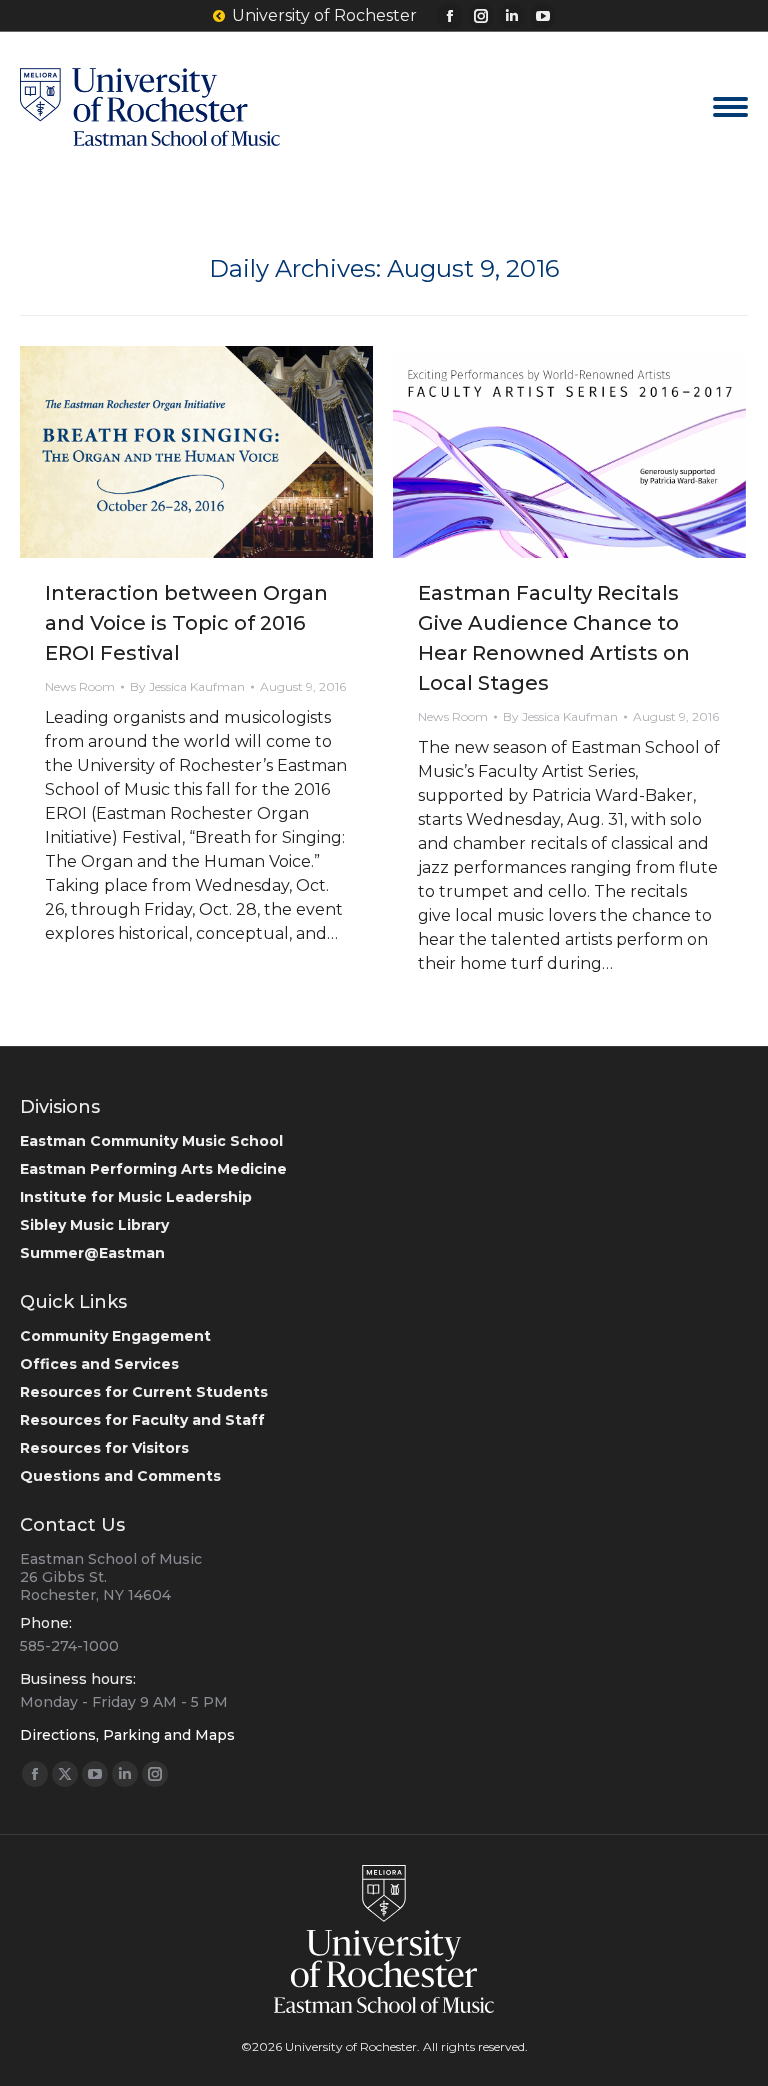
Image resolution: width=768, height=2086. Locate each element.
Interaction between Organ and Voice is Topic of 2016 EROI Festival (186, 623)
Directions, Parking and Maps (127, 1735)
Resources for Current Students (144, 1392)
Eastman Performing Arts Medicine (153, 1169)
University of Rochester (324, 15)
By (187, 686)
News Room (80, 686)
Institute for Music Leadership (136, 1197)
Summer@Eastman (92, 1253)
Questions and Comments (120, 1476)
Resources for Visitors (104, 1448)
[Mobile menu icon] (730, 107)
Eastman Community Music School (151, 1141)
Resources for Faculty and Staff (142, 1420)
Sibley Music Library (94, 1225)
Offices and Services (99, 1364)
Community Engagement (115, 1336)
